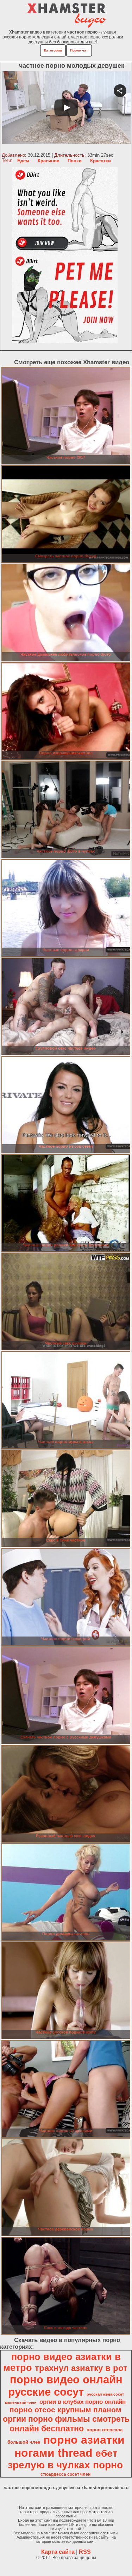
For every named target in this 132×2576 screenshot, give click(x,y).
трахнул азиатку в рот (81, 2368)
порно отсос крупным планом (65, 2410)
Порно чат (79, 50)
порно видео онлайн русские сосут (65, 2386)
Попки (75, 161)
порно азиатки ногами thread (70, 2446)
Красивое (48, 161)
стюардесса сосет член (65, 2474)
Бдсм (23, 161)
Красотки (100, 161)
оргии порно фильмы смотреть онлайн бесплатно (66, 2424)
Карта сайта (58, 2552)
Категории (53, 50)
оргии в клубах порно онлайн (83, 2402)
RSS (85, 2552)
